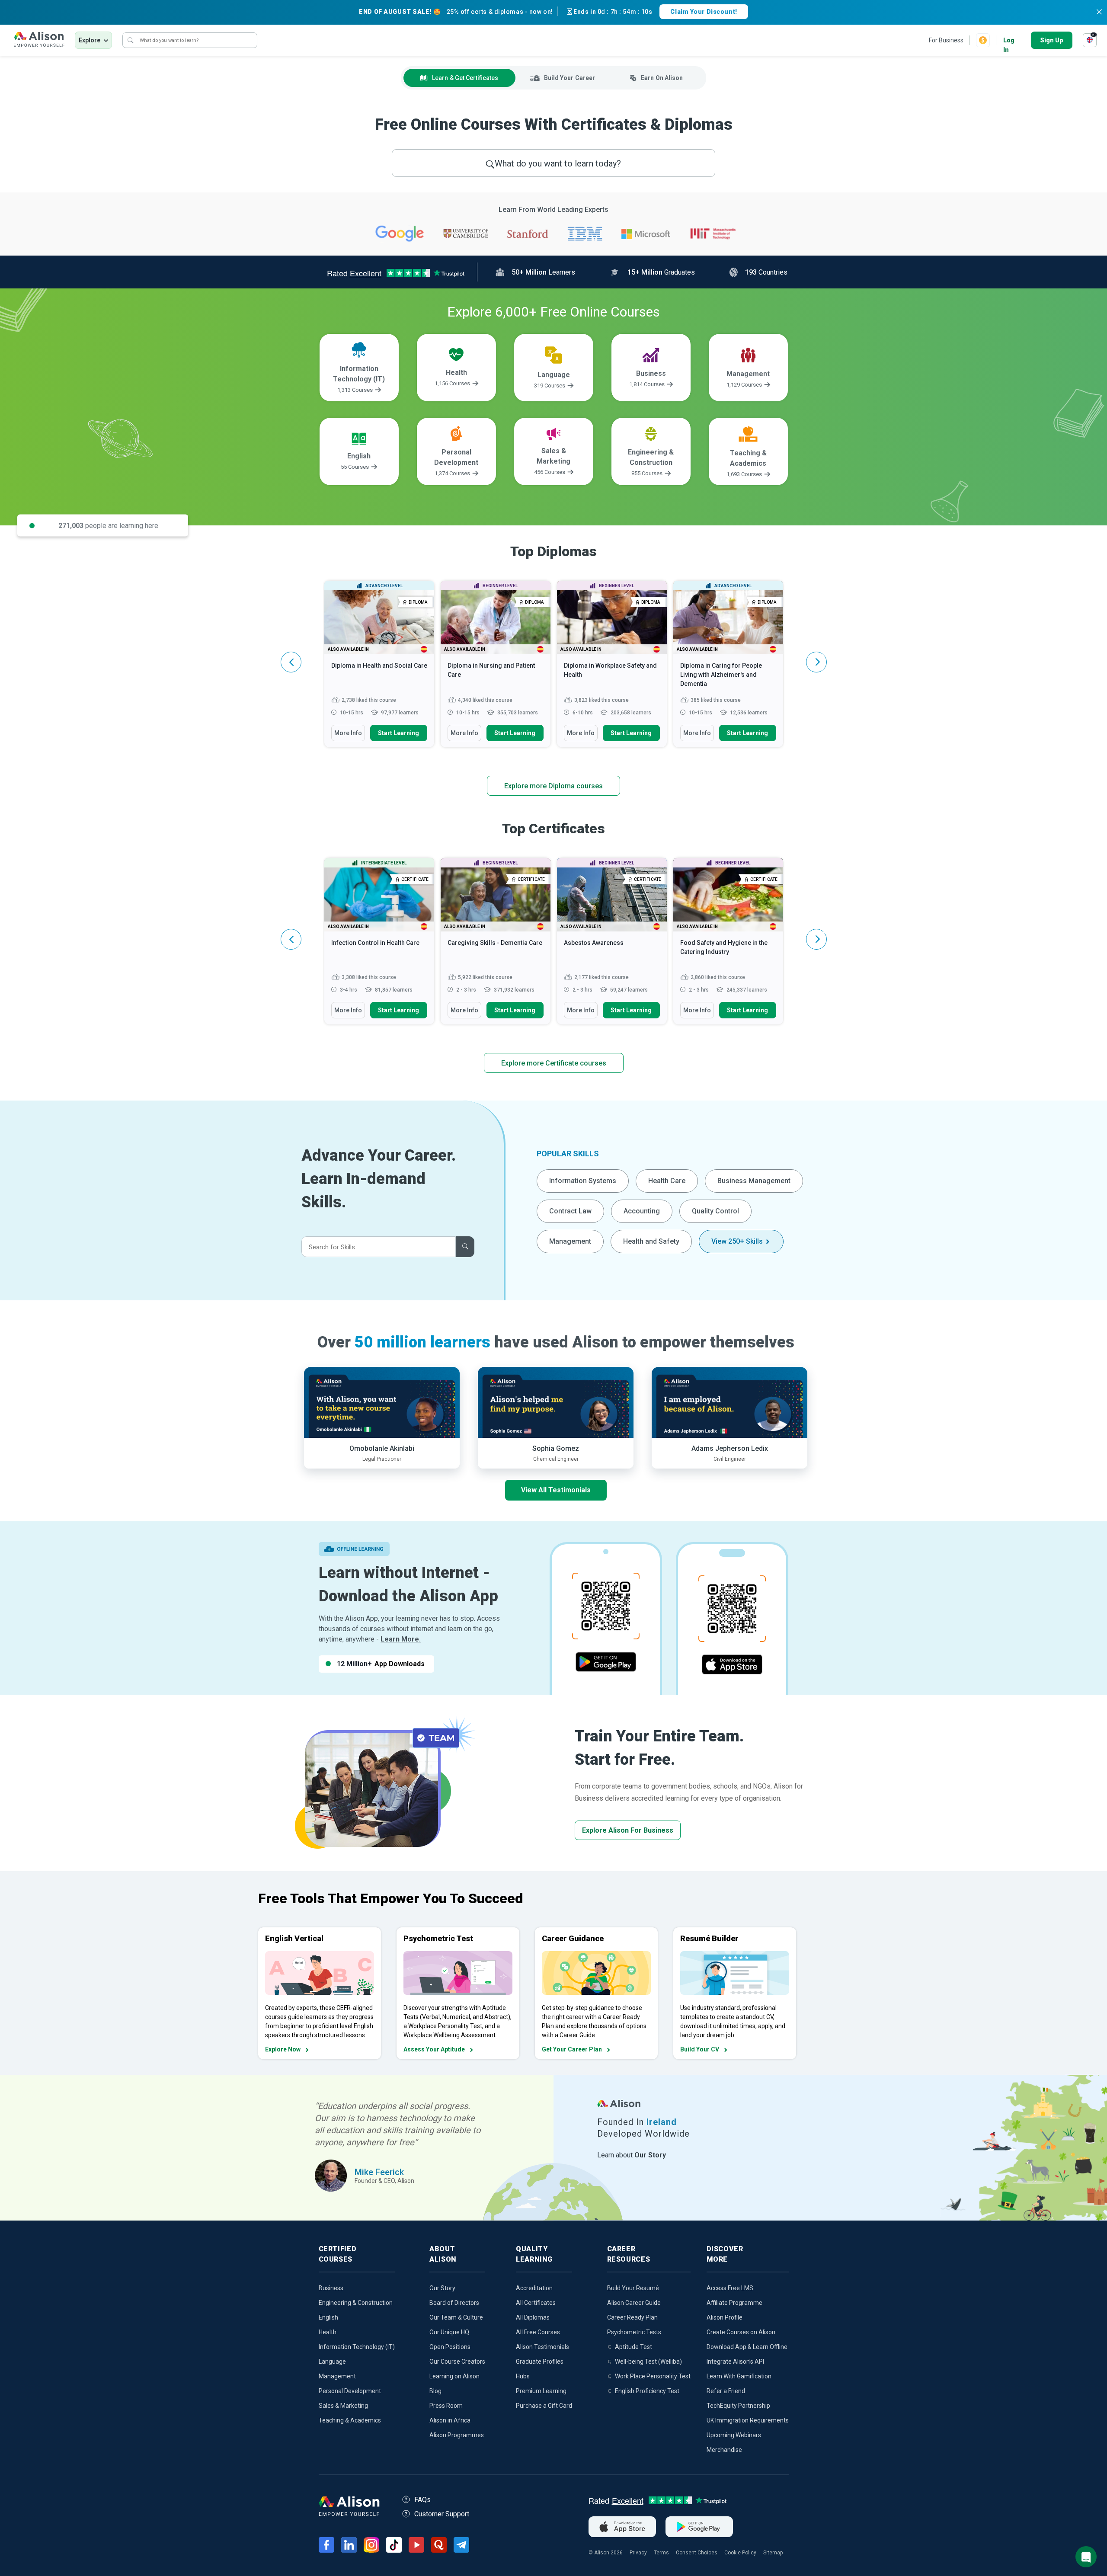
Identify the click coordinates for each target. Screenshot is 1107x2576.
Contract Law (570, 1211)
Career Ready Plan (632, 2317)
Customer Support (442, 2514)
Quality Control (715, 1211)
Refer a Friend (726, 2391)
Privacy (638, 2553)
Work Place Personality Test (653, 2376)
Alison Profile (725, 2317)
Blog (435, 2391)
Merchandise (724, 2450)
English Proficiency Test (647, 2391)
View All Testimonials (556, 1490)
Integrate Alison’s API (735, 2362)
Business (331, 2288)
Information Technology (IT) (357, 2347)
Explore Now (283, 2049)
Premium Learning (541, 2391)
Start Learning (398, 733)
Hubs (523, 2376)
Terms (661, 2553)
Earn (662, 78)
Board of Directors (454, 2303)
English (328, 2317)
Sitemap (773, 2553)
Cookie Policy (740, 2553)
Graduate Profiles (540, 2362)
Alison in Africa (450, 2420)
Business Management (754, 1181)
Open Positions (450, 2347)
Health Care (667, 1181)
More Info (348, 733)
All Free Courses (538, 2332)
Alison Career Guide (634, 2303)
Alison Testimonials (542, 2347)
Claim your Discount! (704, 12)
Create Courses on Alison (741, 2332)
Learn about (632, 2155)
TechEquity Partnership (738, 2406)
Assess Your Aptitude (434, 2049)
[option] (379, 668)
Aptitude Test (633, 2347)
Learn (465, 78)
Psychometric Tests (634, 2332)
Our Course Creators (457, 2362)
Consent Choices (697, 2553)
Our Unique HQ (449, 2332)
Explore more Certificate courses (554, 1063)
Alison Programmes (457, 2435)
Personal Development (350, 2391)
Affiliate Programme (734, 2303)
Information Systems (583, 1181)
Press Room (446, 2406)
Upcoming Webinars (734, 2435)
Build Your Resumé (633, 2288)
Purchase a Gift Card (544, 2406)
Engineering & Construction (356, 2303)
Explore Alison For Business (628, 1830)
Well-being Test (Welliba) (648, 2362)
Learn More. (401, 1639)
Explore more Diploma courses (553, 786)
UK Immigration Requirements (748, 2420)
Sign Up (1052, 40)
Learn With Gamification (739, 2376)
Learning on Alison (454, 2376)
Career (569, 78)
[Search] (131, 40)
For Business (946, 40)
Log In (1009, 41)
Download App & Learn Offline (747, 2347)
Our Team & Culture (456, 2317)
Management (570, 1241)
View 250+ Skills (737, 1241)
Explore (90, 40)
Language (332, 2362)
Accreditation (534, 2288)
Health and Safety (651, 1241)
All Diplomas (533, 2317)
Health (328, 2332)
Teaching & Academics (350, 2420)
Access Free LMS (730, 2288)
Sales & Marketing (343, 2406)
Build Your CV (700, 2049)
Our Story (442, 2288)
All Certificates (536, 2303)
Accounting (642, 1211)
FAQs (422, 2500)
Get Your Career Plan (572, 2049)
